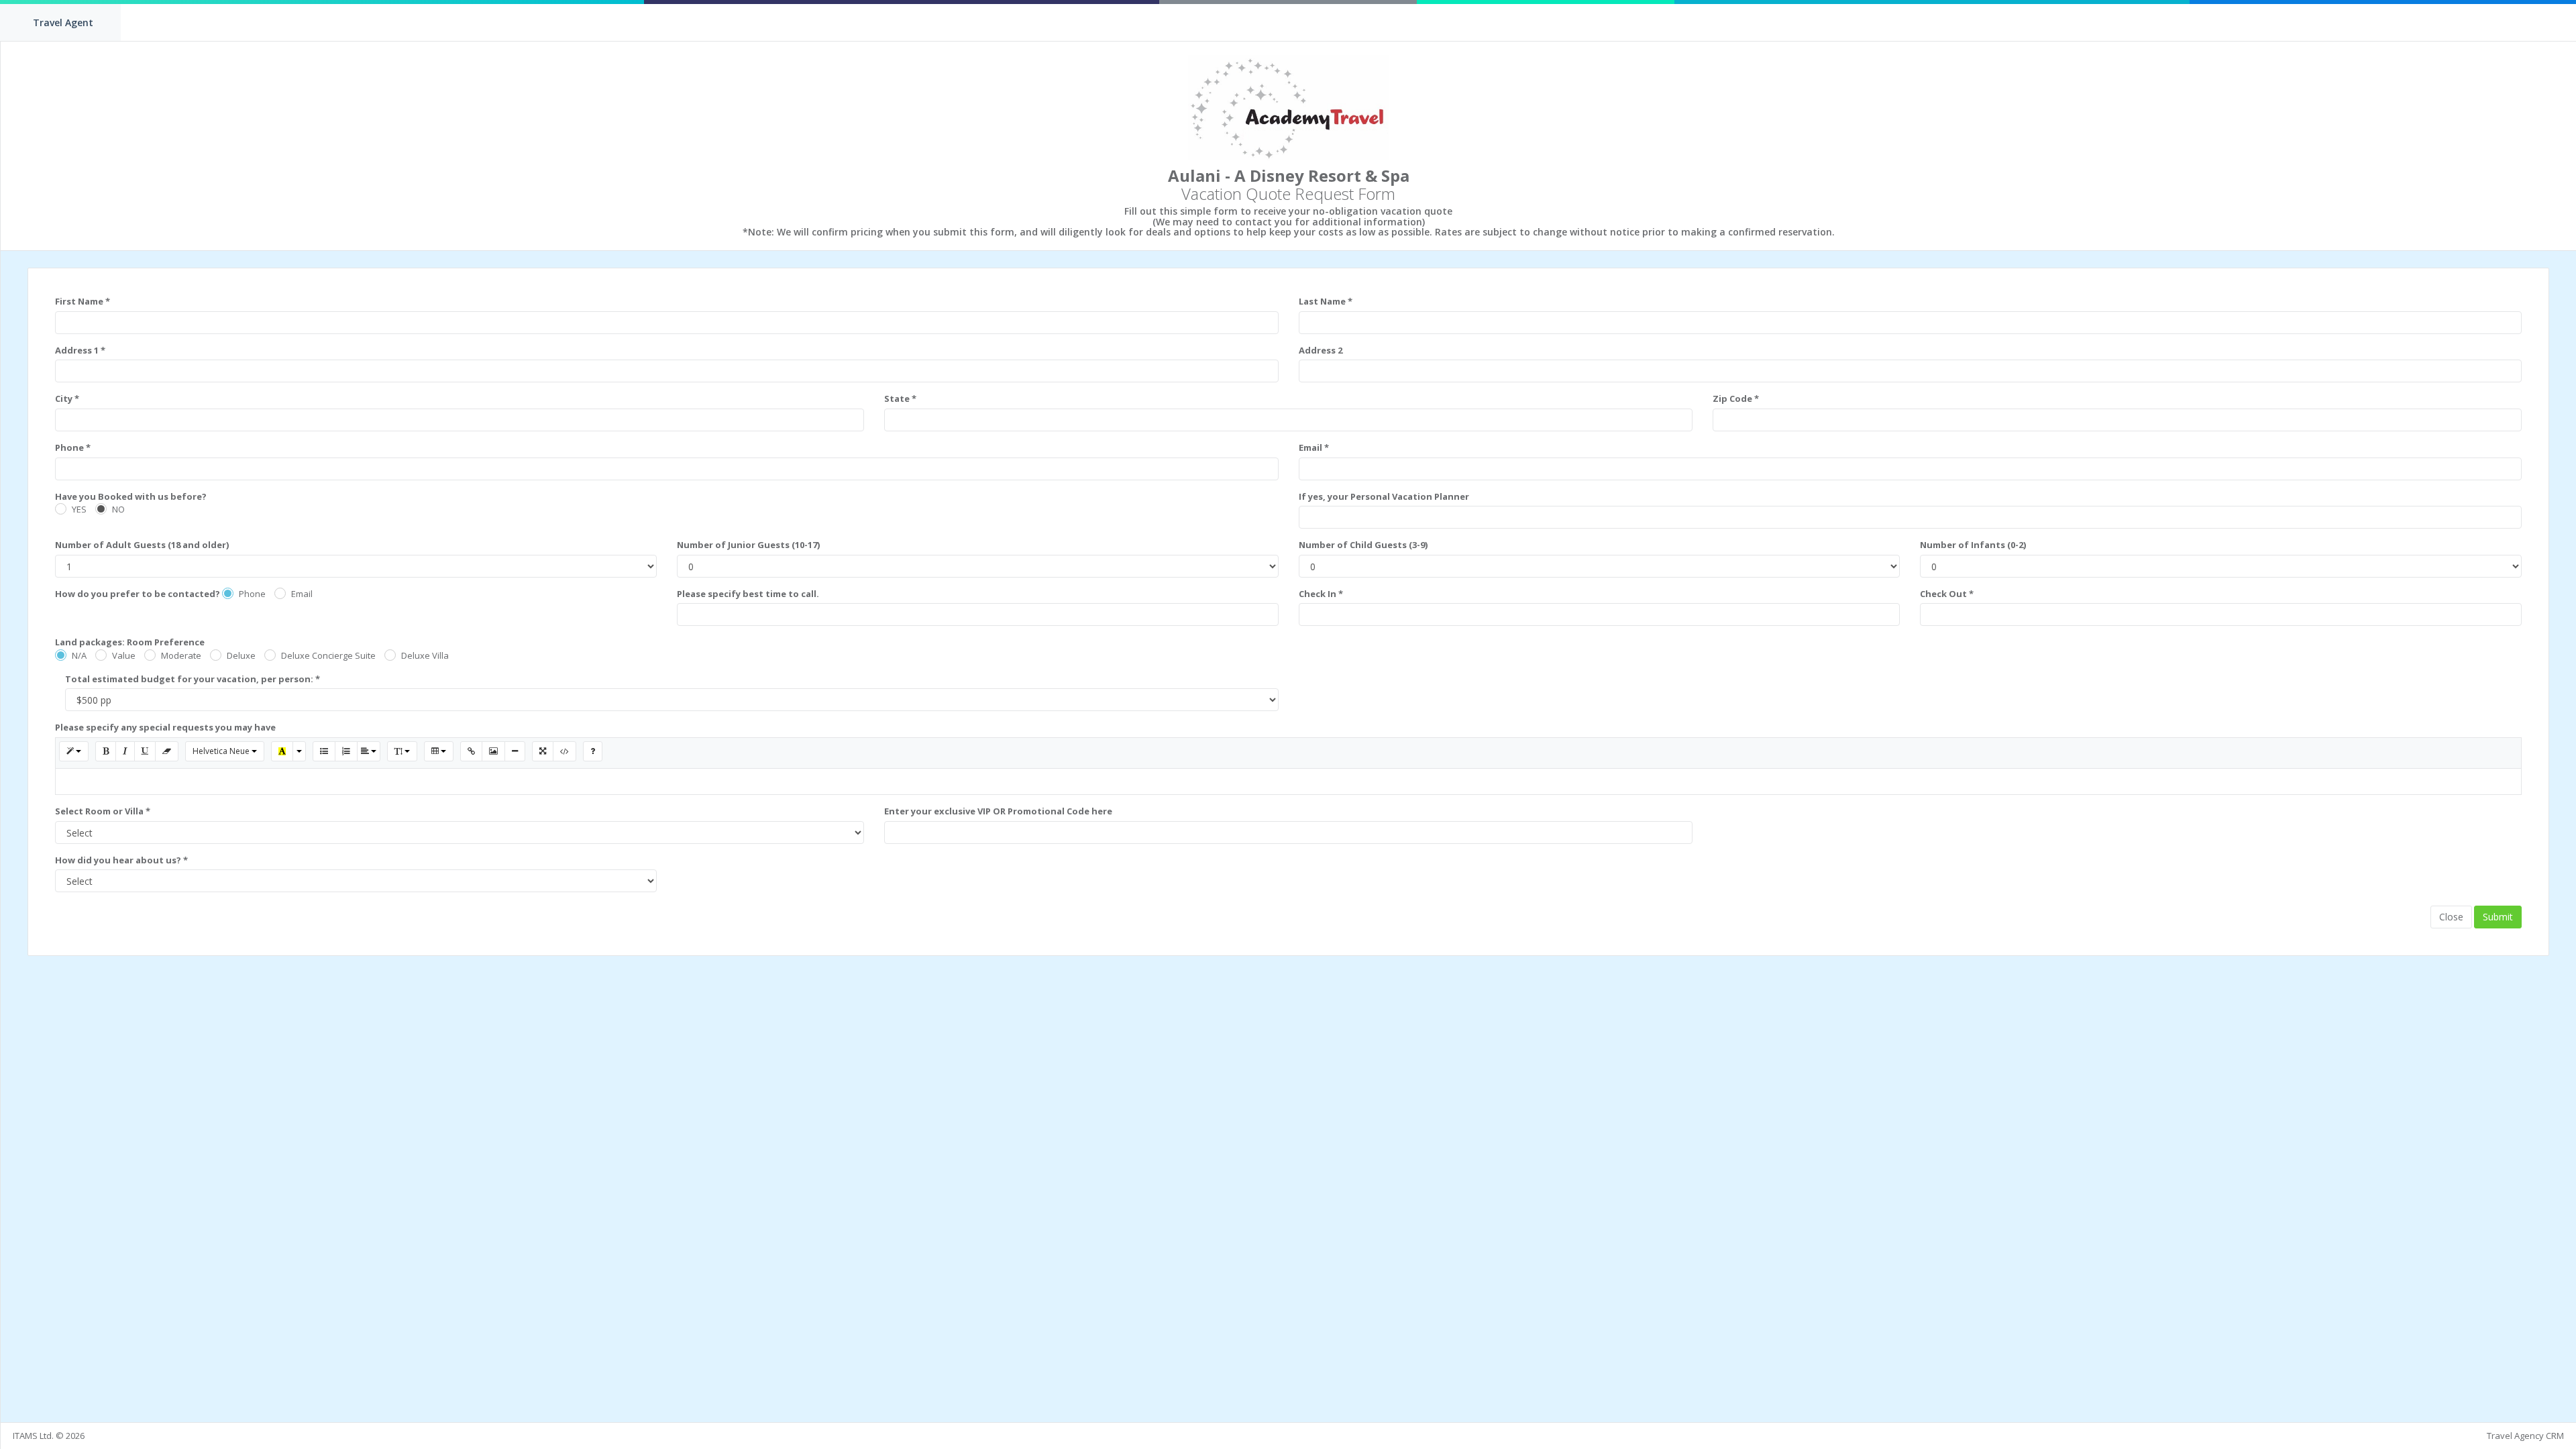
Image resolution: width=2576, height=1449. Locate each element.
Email (302, 594)
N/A (79, 655)
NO (118, 509)
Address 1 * (80, 350)
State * (900, 398)
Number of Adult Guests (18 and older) (142, 545)
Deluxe (241, 655)
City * (67, 398)
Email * (1314, 447)
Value (124, 655)
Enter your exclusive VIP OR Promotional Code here (998, 811)
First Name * (83, 301)
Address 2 (1321, 350)
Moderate (181, 655)
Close (2451, 917)
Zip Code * (1736, 398)
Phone (252, 594)
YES (79, 509)
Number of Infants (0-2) (1973, 545)
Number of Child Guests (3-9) (1363, 545)
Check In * (1321, 594)
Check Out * (1947, 594)
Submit (2498, 917)
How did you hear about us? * (121, 860)
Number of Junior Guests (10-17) (748, 545)
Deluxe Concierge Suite (328, 655)
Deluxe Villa (425, 655)
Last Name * (1326, 301)
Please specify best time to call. (748, 594)
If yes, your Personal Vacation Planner (1384, 496)
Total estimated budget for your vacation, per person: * (193, 679)
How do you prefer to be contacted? (138, 594)
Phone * (73, 447)
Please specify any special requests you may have (165, 727)
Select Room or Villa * (103, 811)
